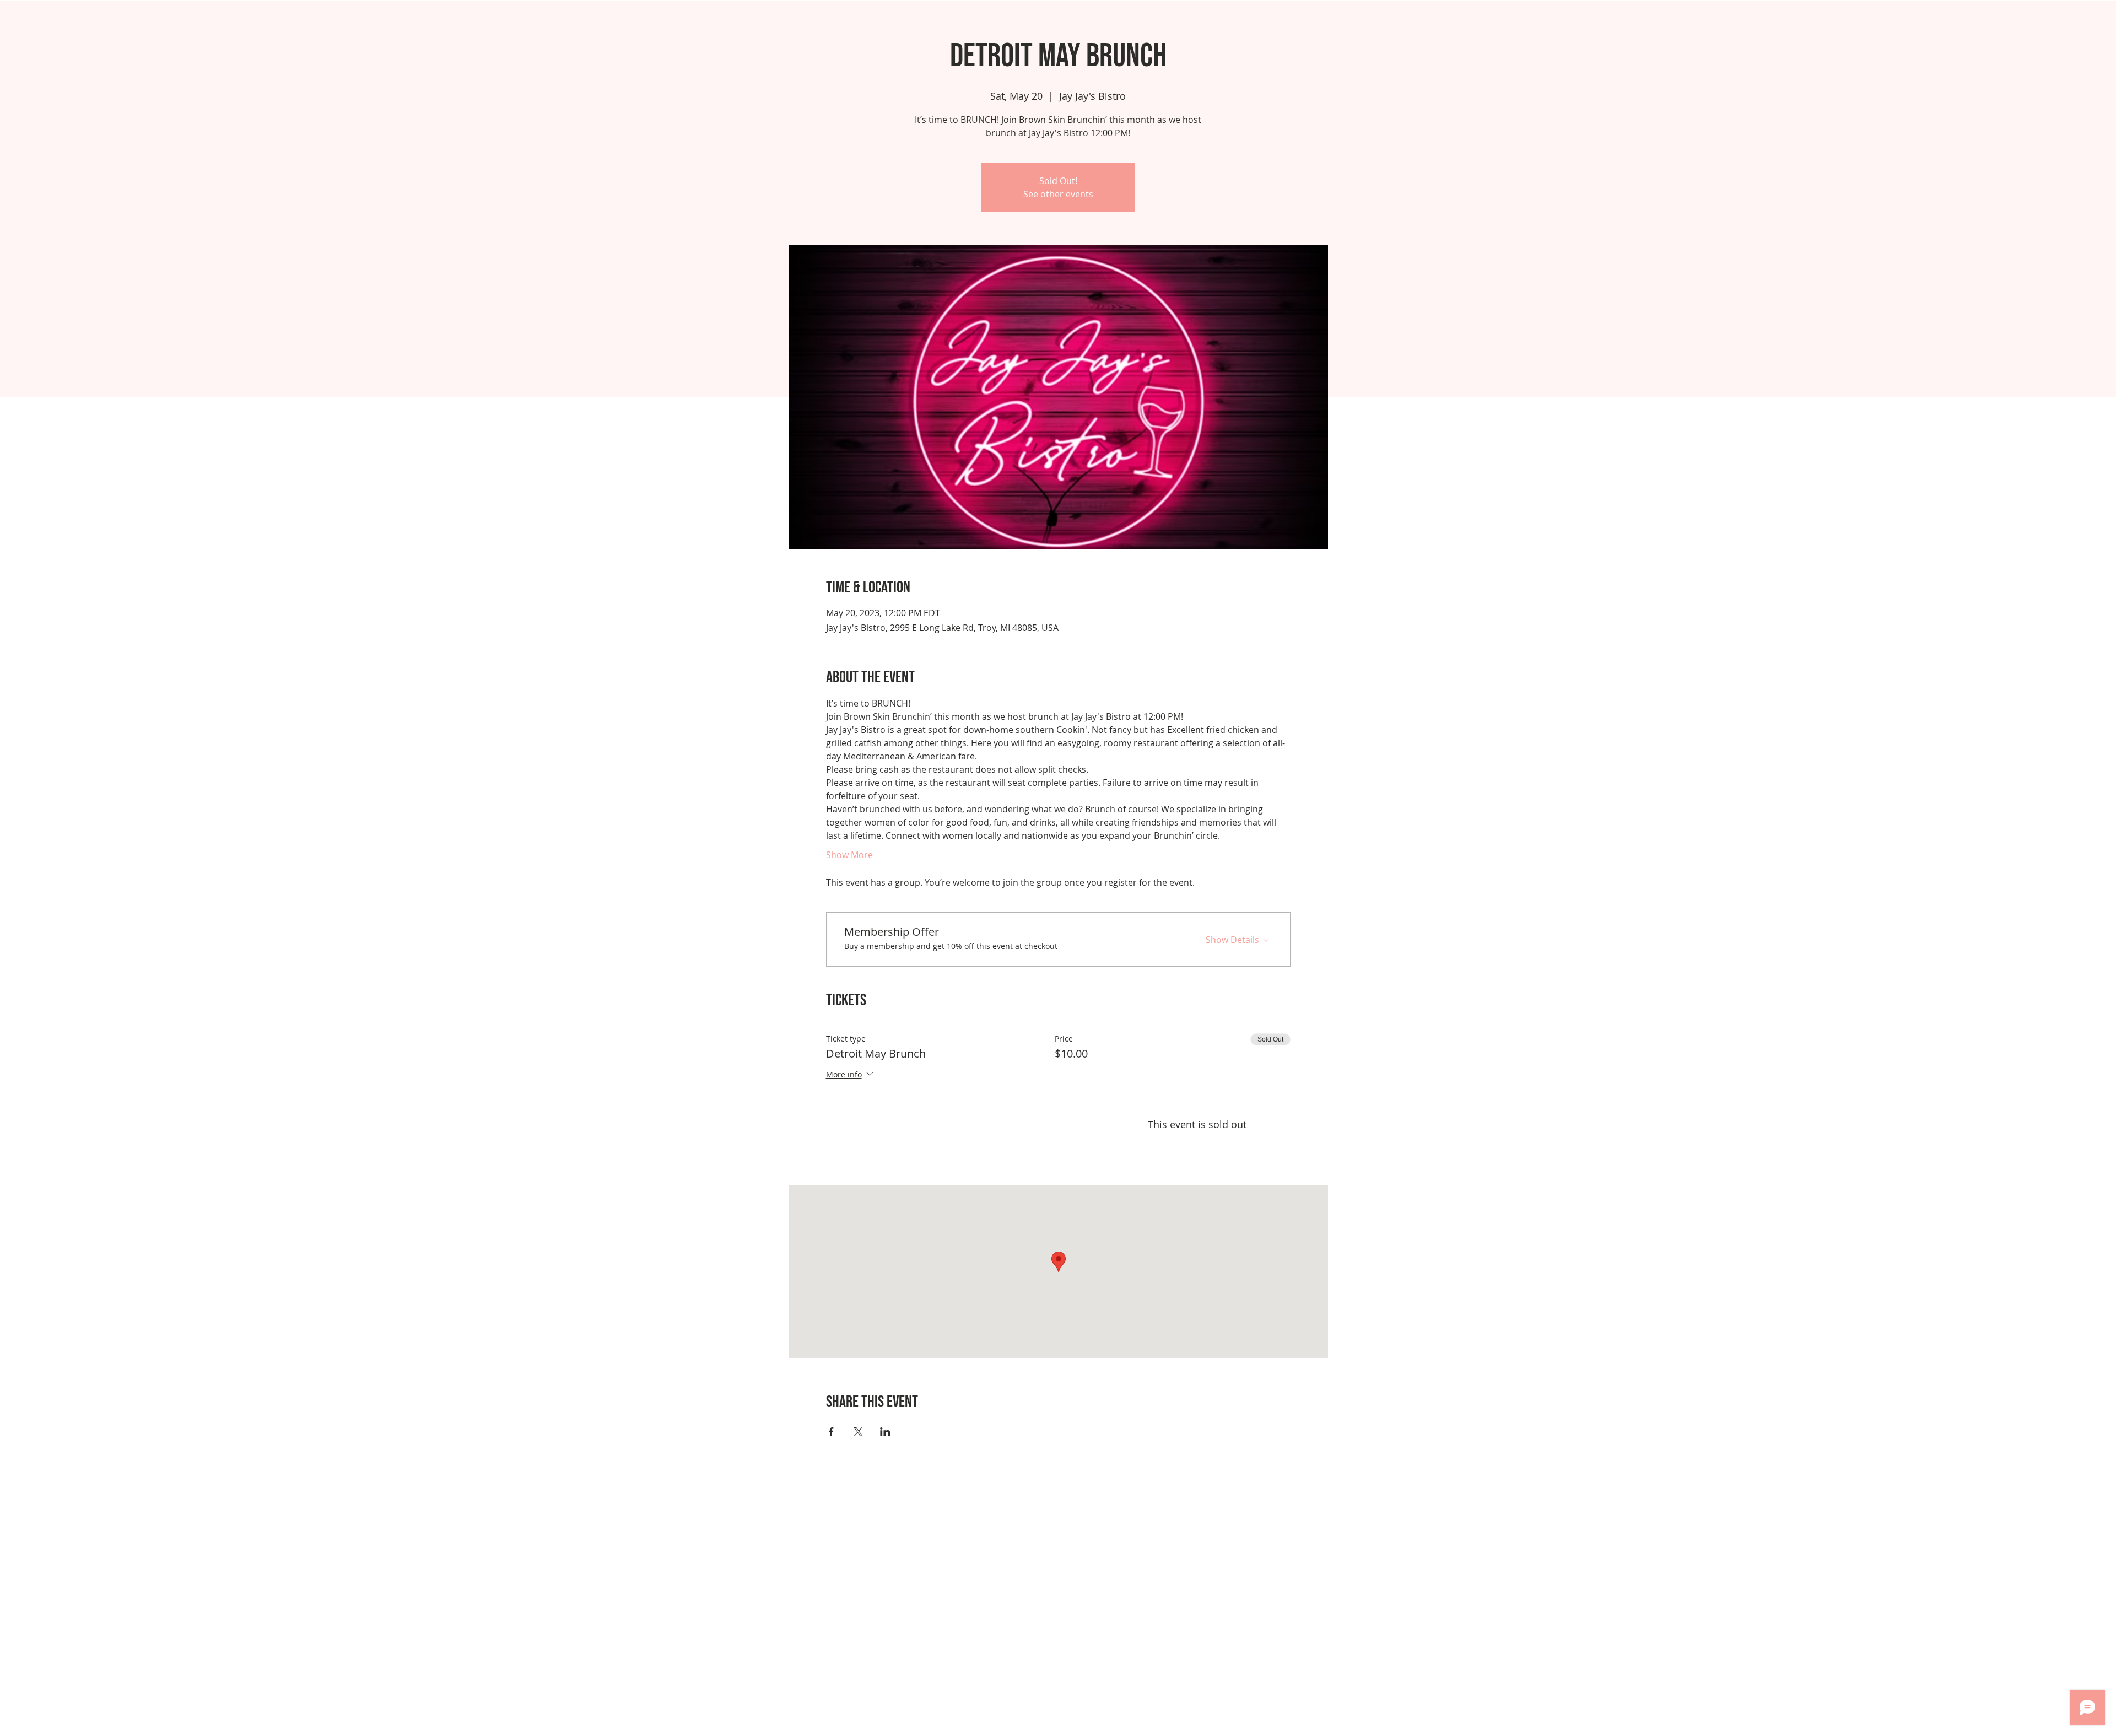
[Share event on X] (858, 1432)
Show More (849, 855)
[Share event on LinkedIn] (885, 1432)
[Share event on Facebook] (831, 1432)
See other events (1058, 194)
